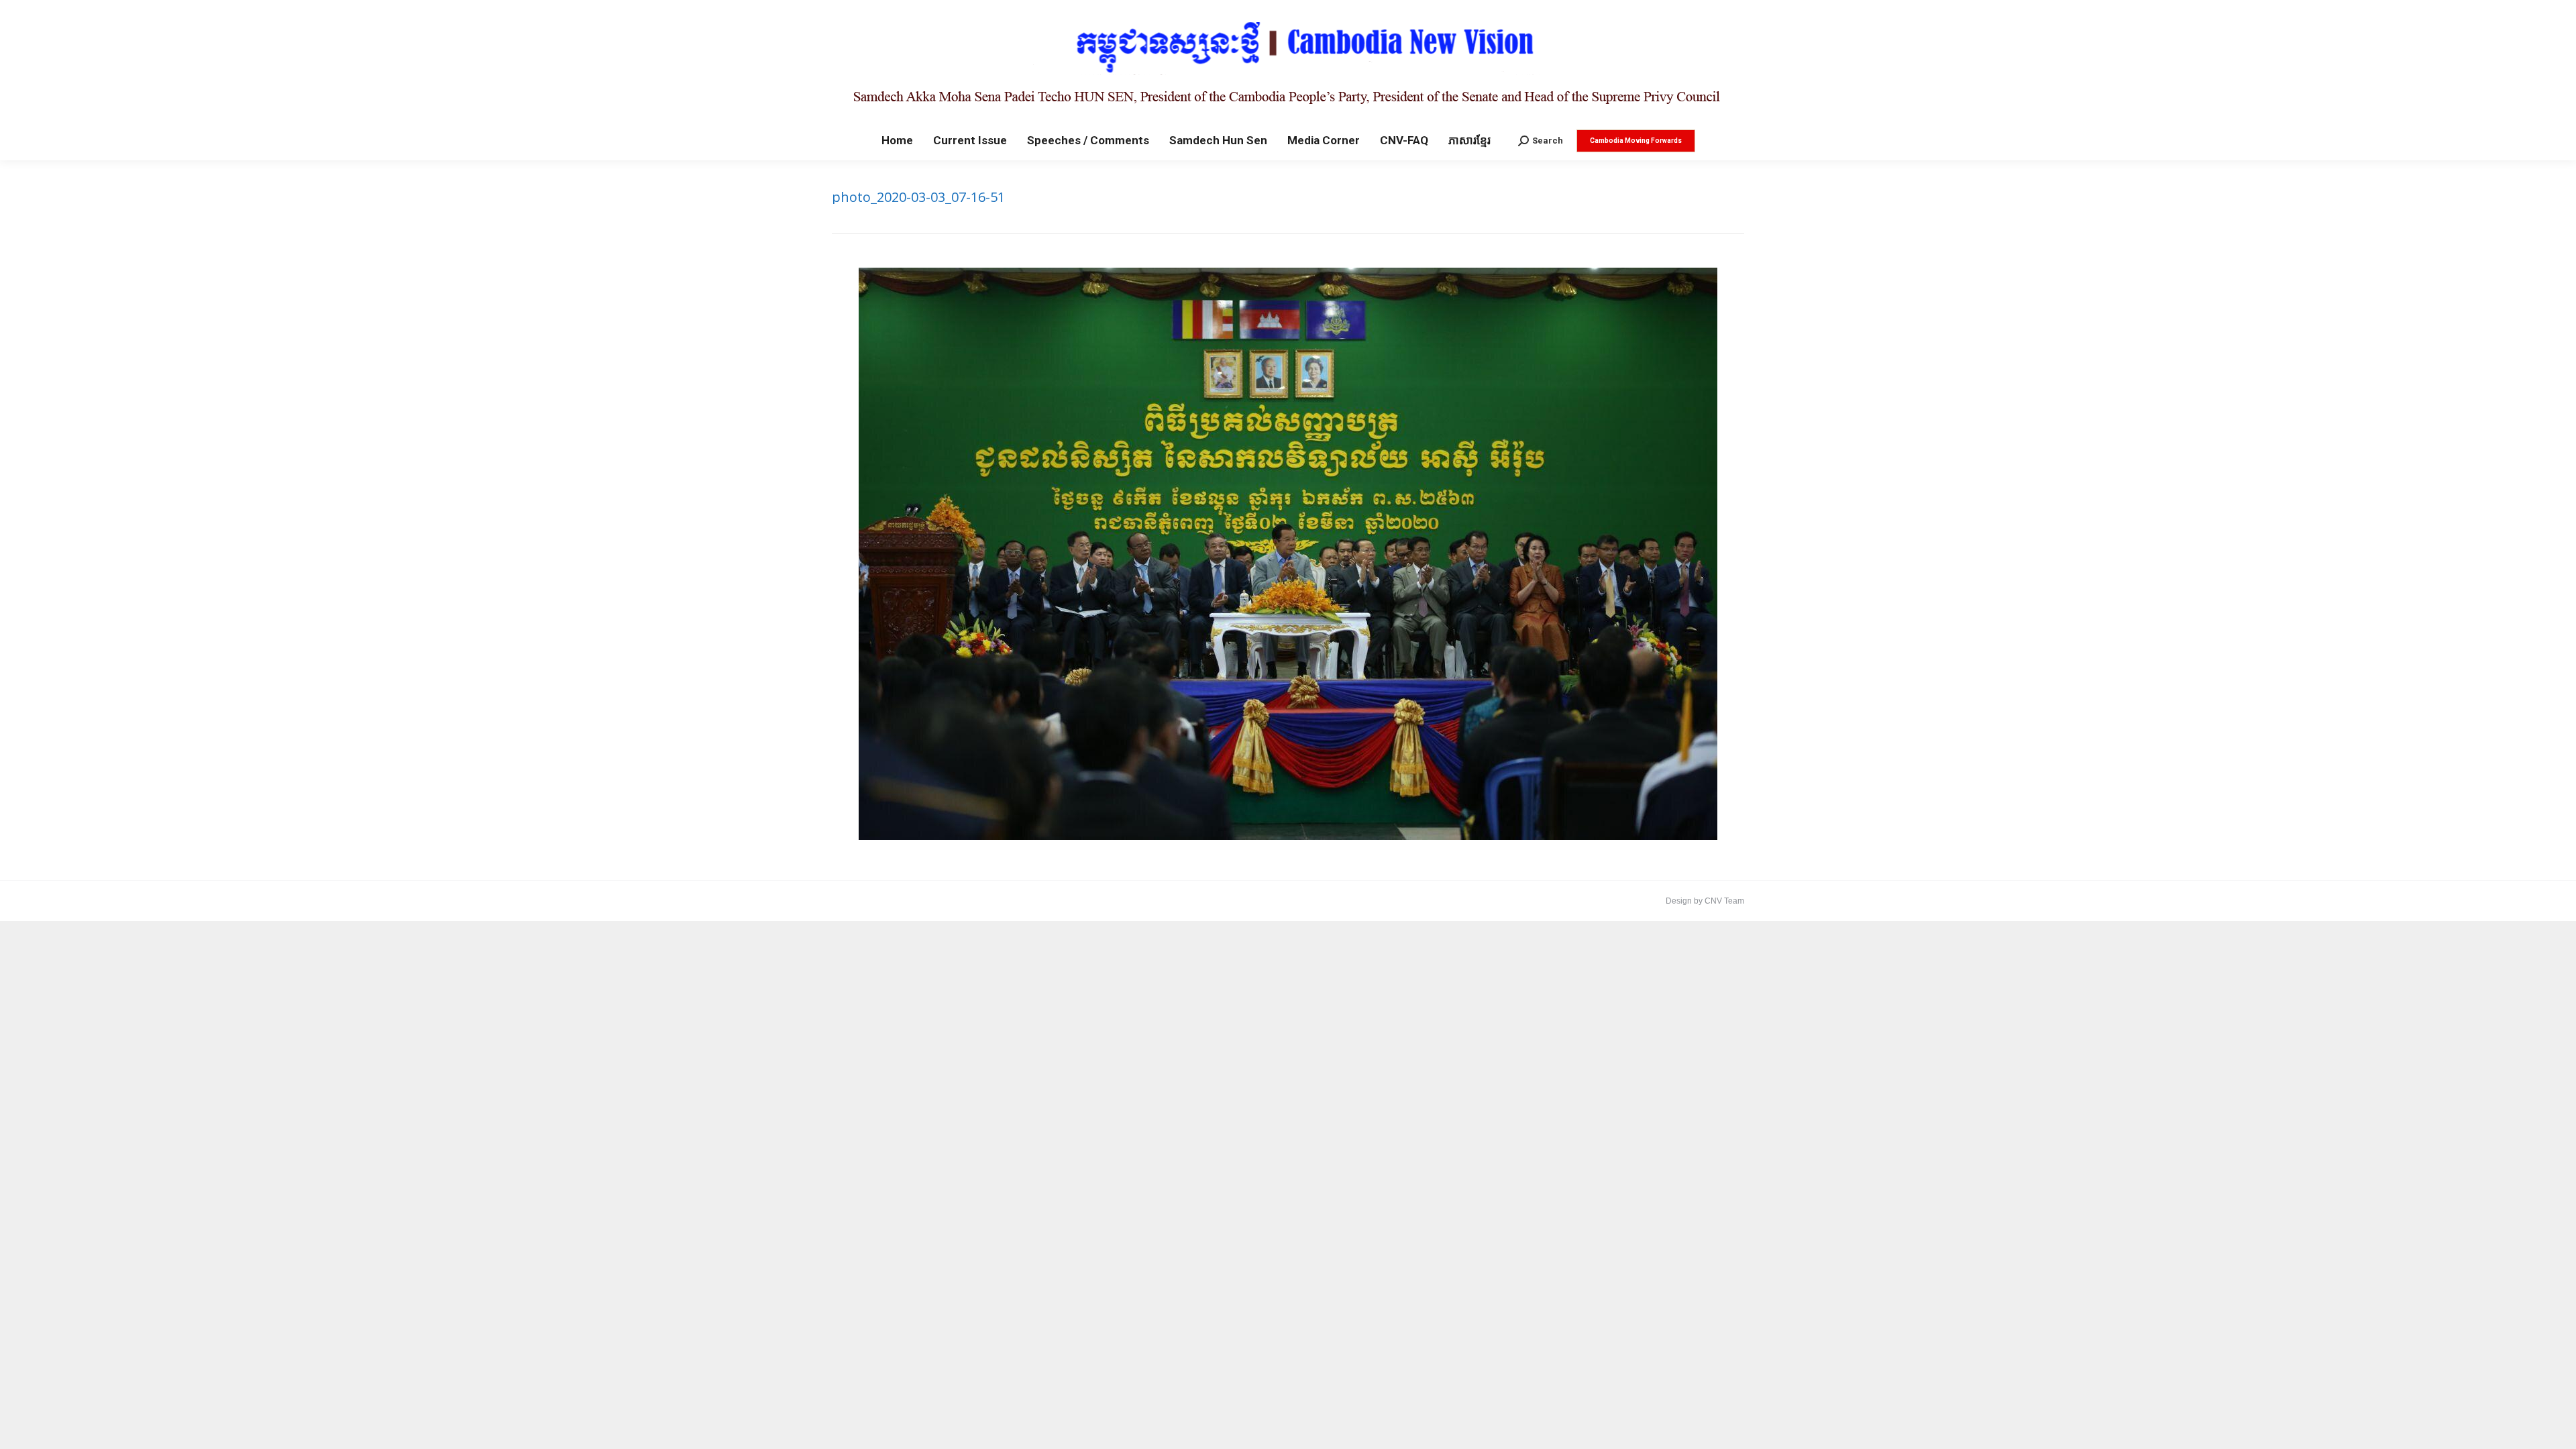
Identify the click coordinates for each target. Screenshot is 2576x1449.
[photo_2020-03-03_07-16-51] (1288, 554)
